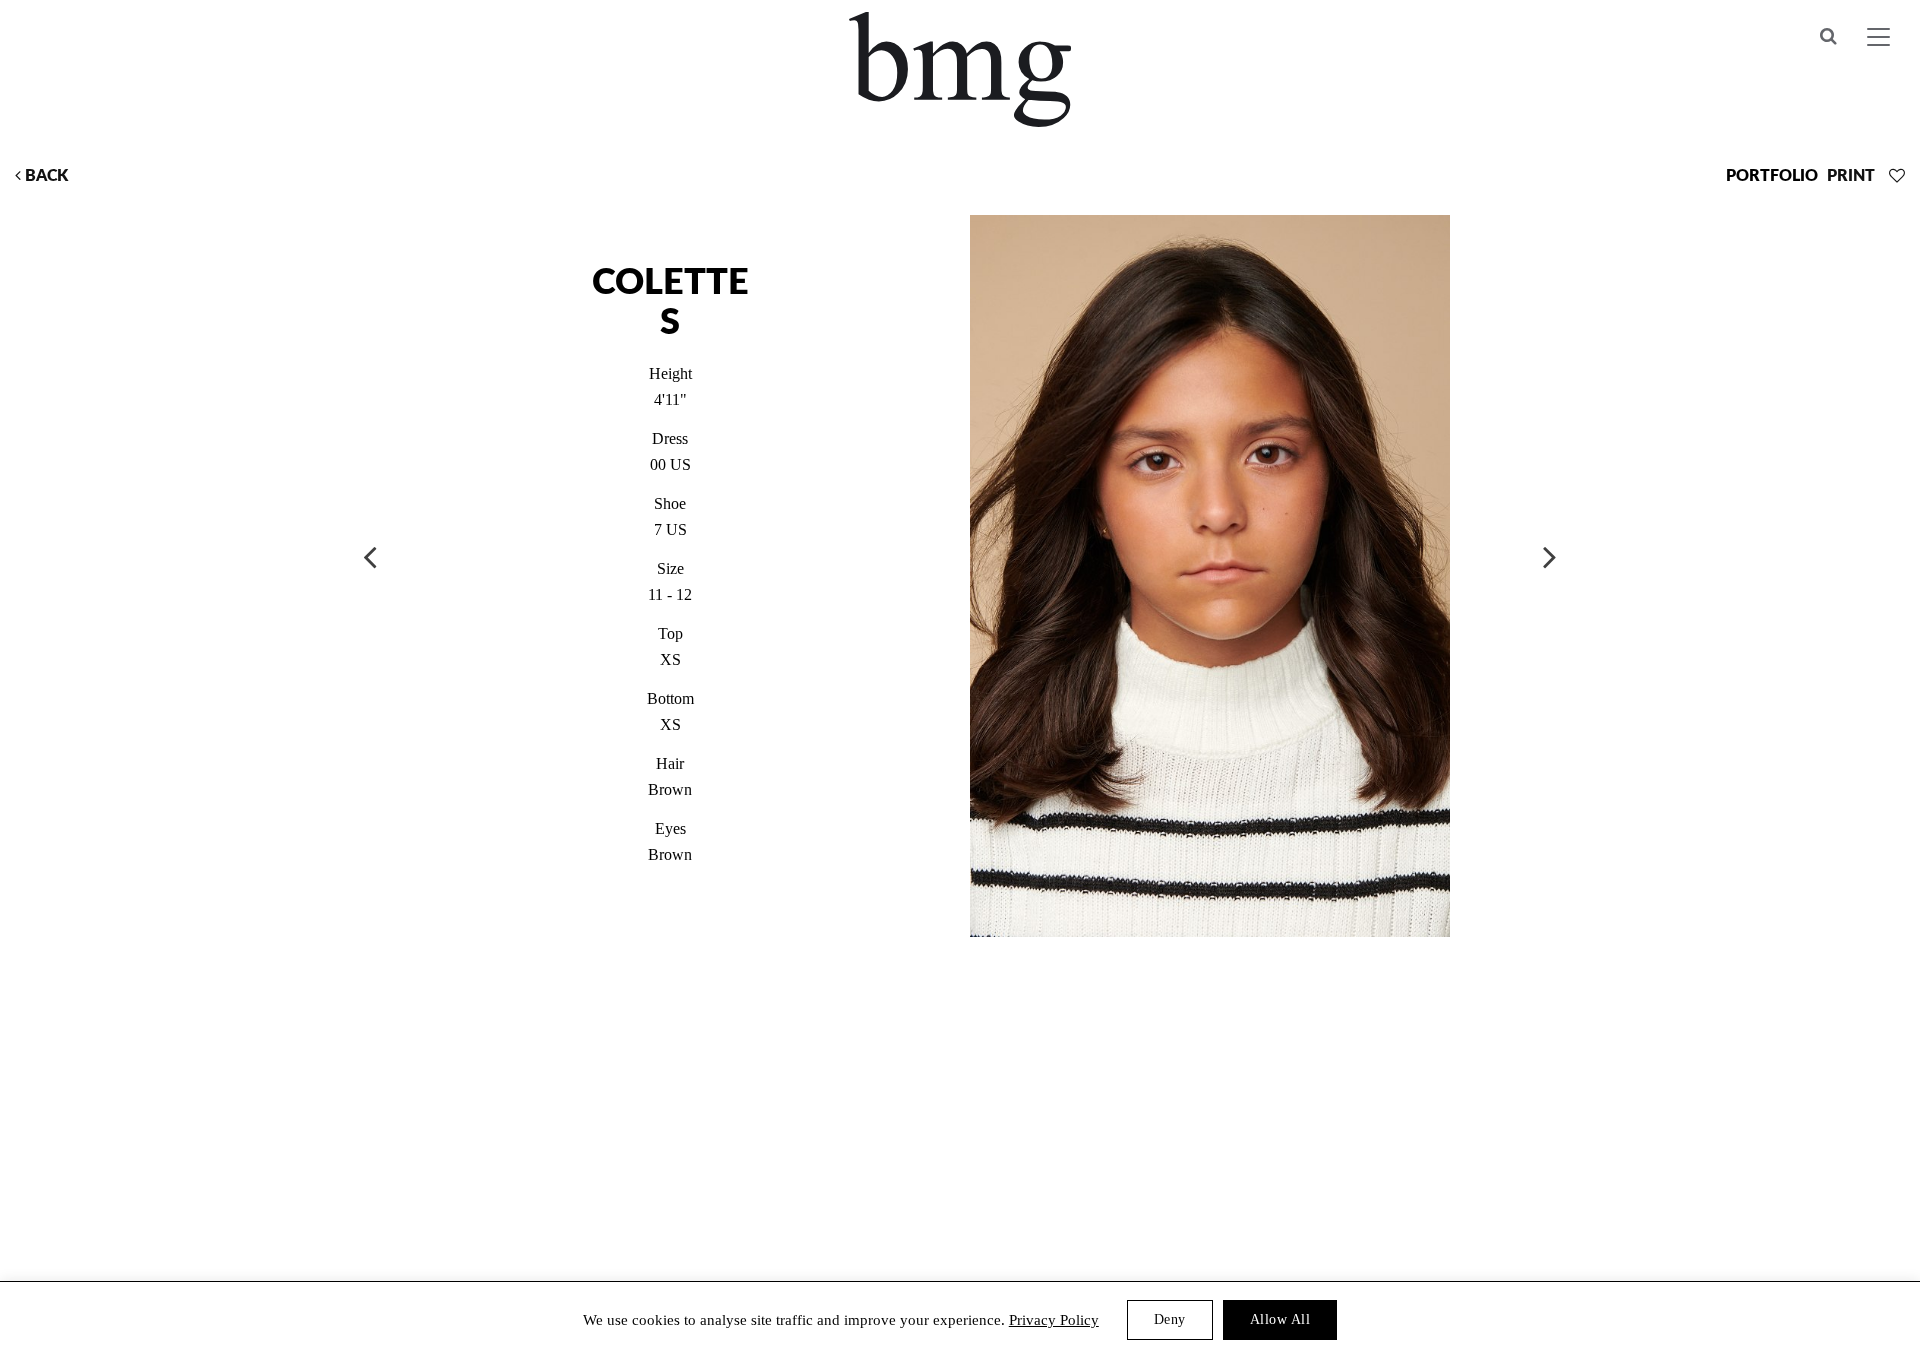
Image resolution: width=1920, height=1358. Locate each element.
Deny (1170, 1319)
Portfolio (1772, 176)
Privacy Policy (1054, 1320)
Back (44, 176)
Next (1550, 556)
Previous (370, 556)
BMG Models (960, 69)
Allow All (1280, 1319)
